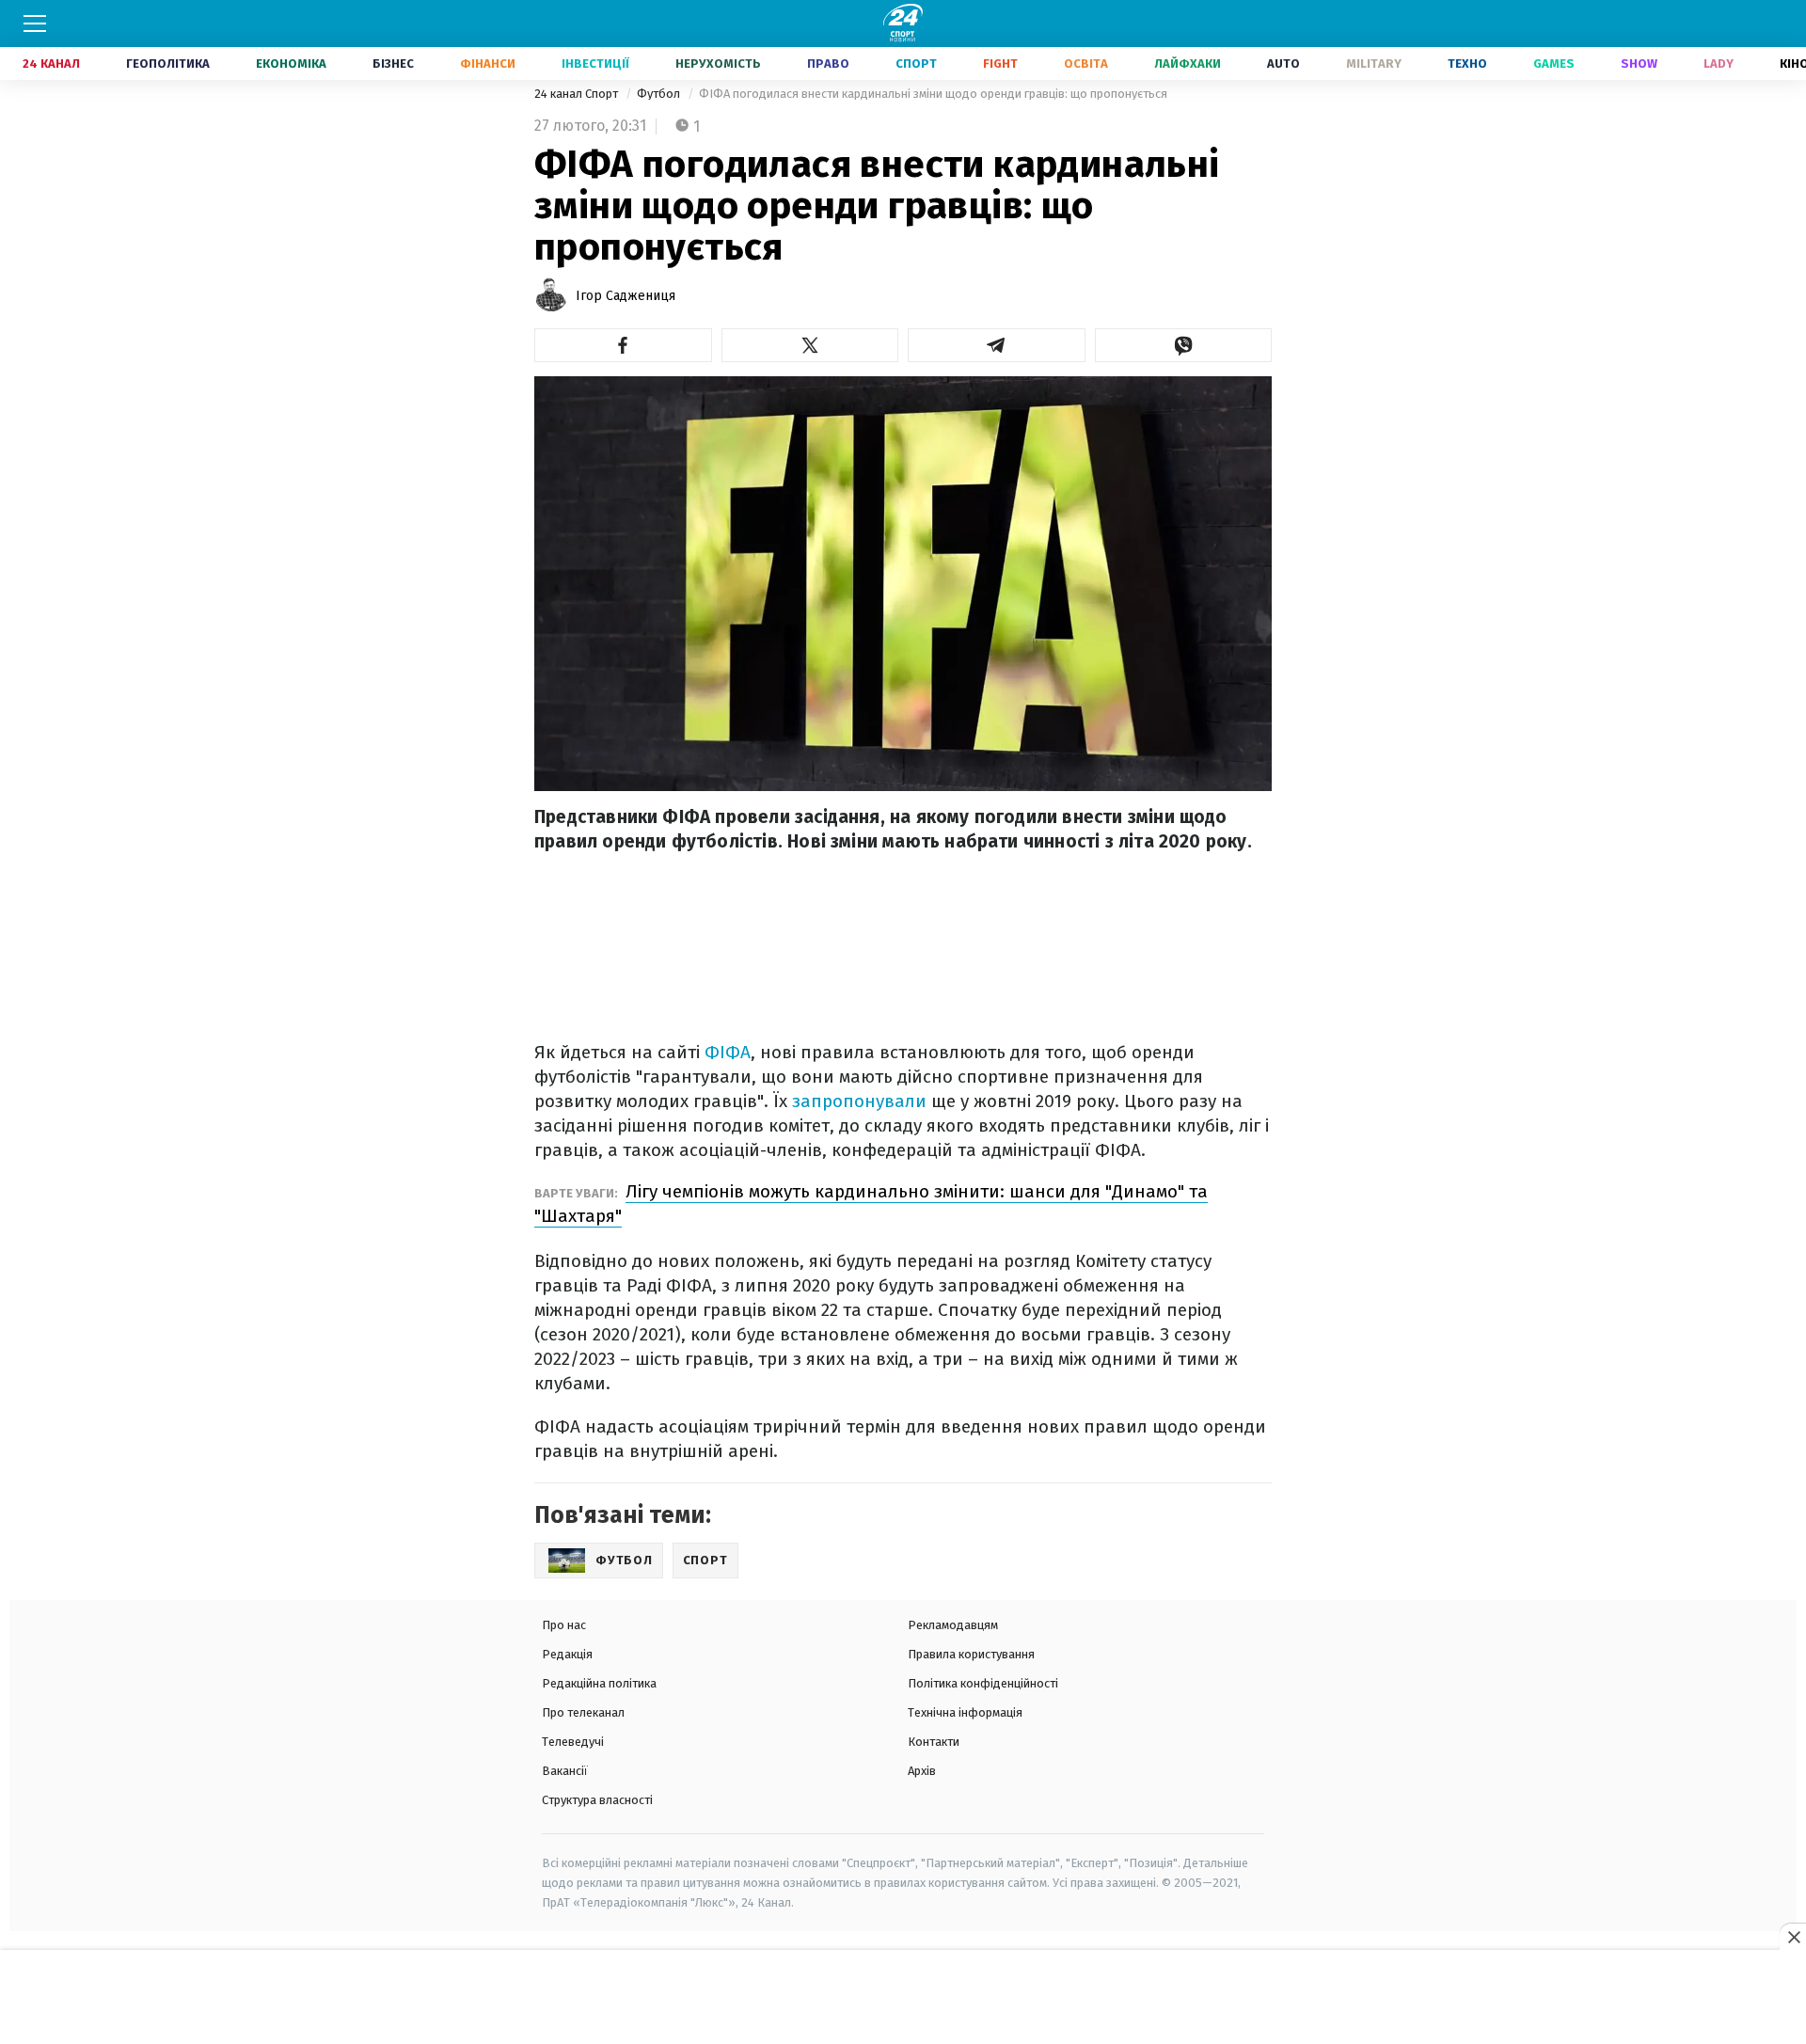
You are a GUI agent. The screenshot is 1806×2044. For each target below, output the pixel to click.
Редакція (567, 1654)
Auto (1283, 63)
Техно (1467, 63)
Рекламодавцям (953, 1625)
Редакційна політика (599, 1683)
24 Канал (51, 63)
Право (828, 63)
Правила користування (971, 1654)
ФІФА (728, 1052)
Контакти (934, 1742)
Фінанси (488, 63)
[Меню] (35, 24)
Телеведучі (573, 1742)
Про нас (564, 1625)
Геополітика (168, 63)
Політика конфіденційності (983, 1683)
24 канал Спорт (578, 94)
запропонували (859, 1101)
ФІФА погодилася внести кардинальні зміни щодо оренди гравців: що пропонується (933, 94)
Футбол (660, 94)
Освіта (1086, 63)
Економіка (291, 63)
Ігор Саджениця (626, 296)
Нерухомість (718, 63)
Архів (922, 1771)
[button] (623, 345)
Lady (1719, 63)
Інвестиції (595, 63)
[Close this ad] (1793, 1937)
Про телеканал (583, 1712)
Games (1554, 63)
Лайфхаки (1188, 63)
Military (1374, 63)
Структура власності (597, 1800)
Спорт (916, 63)
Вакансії (565, 1771)
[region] (903, 1998)
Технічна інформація (965, 1712)
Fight (1000, 63)
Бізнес (393, 63)
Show (1639, 63)
